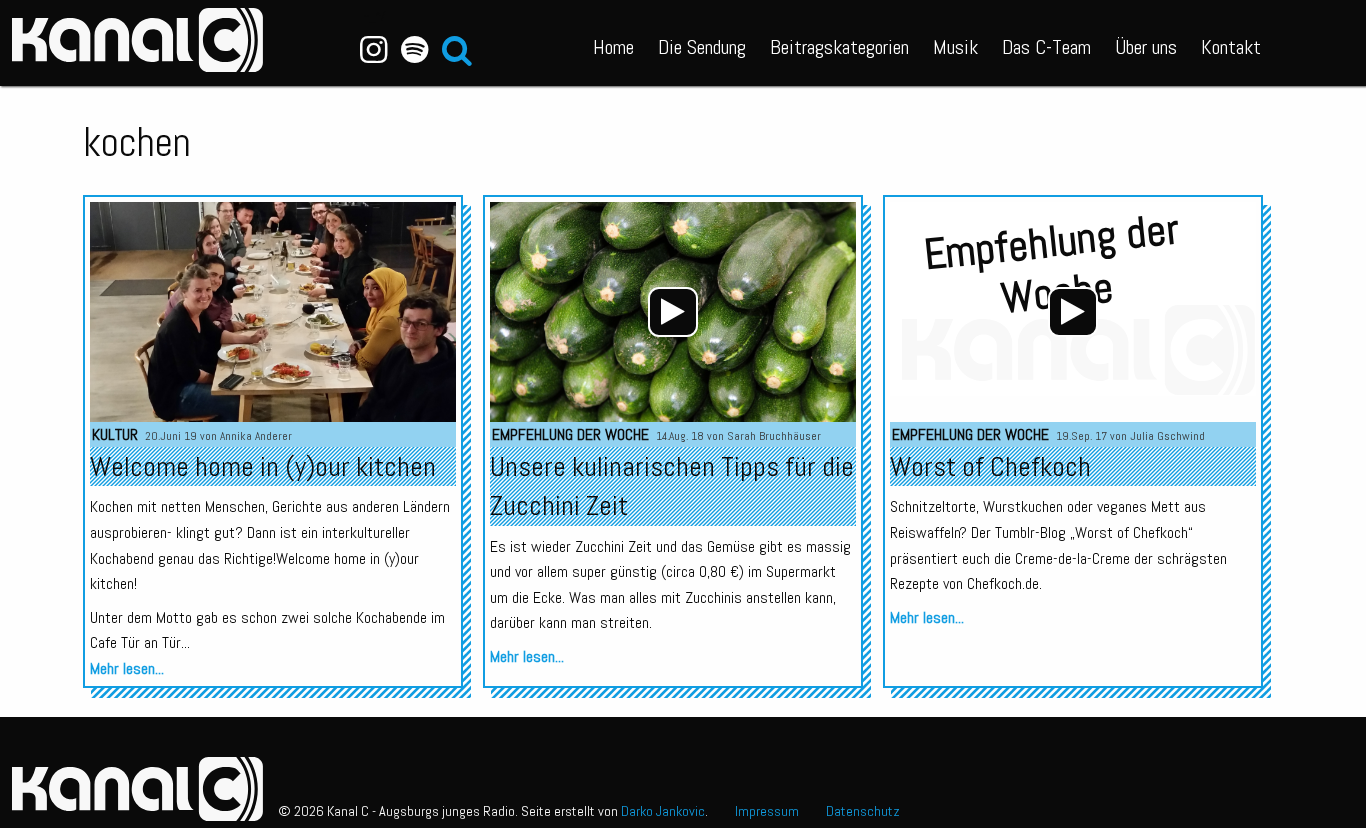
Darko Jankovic (663, 811)
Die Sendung (702, 47)
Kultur (115, 434)
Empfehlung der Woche (570, 434)
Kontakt (1231, 47)
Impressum (767, 811)
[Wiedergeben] (673, 312)
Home (613, 47)
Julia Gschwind (1167, 436)
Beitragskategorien (839, 47)
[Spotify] (414, 50)
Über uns (1146, 47)
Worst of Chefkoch (990, 466)
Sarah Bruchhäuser (774, 436)
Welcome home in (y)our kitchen (263, 466)
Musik (955, 47)
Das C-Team (1046, 47)
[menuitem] (613, 43)
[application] (673, 312)
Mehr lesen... (127, 668)
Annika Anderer (256, 436)
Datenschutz (863, 811)
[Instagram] (374, 50)
